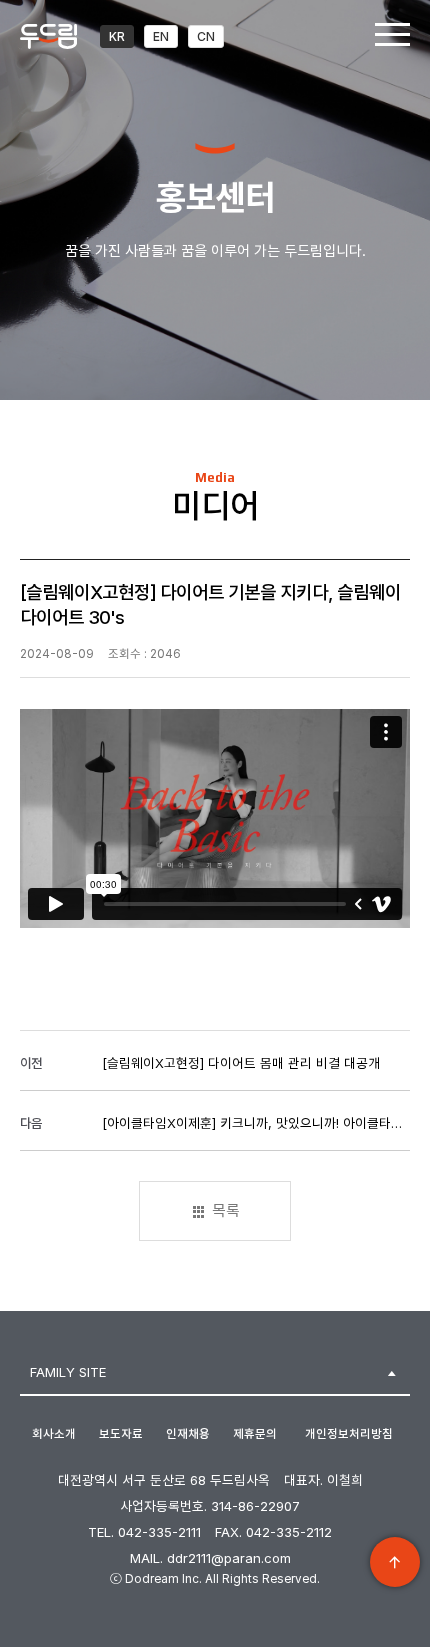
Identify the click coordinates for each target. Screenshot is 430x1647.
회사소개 (54, 1434)
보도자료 (121, 1434)
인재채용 (188, 1434)
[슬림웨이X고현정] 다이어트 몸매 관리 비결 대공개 (241, 1063)
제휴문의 (255, 1434)
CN (206, 36)
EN (161, 36)
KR (117, 36)
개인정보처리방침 (349, 1434)
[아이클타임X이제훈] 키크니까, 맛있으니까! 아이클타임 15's (254, 1123)
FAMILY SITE (68, 1372)
